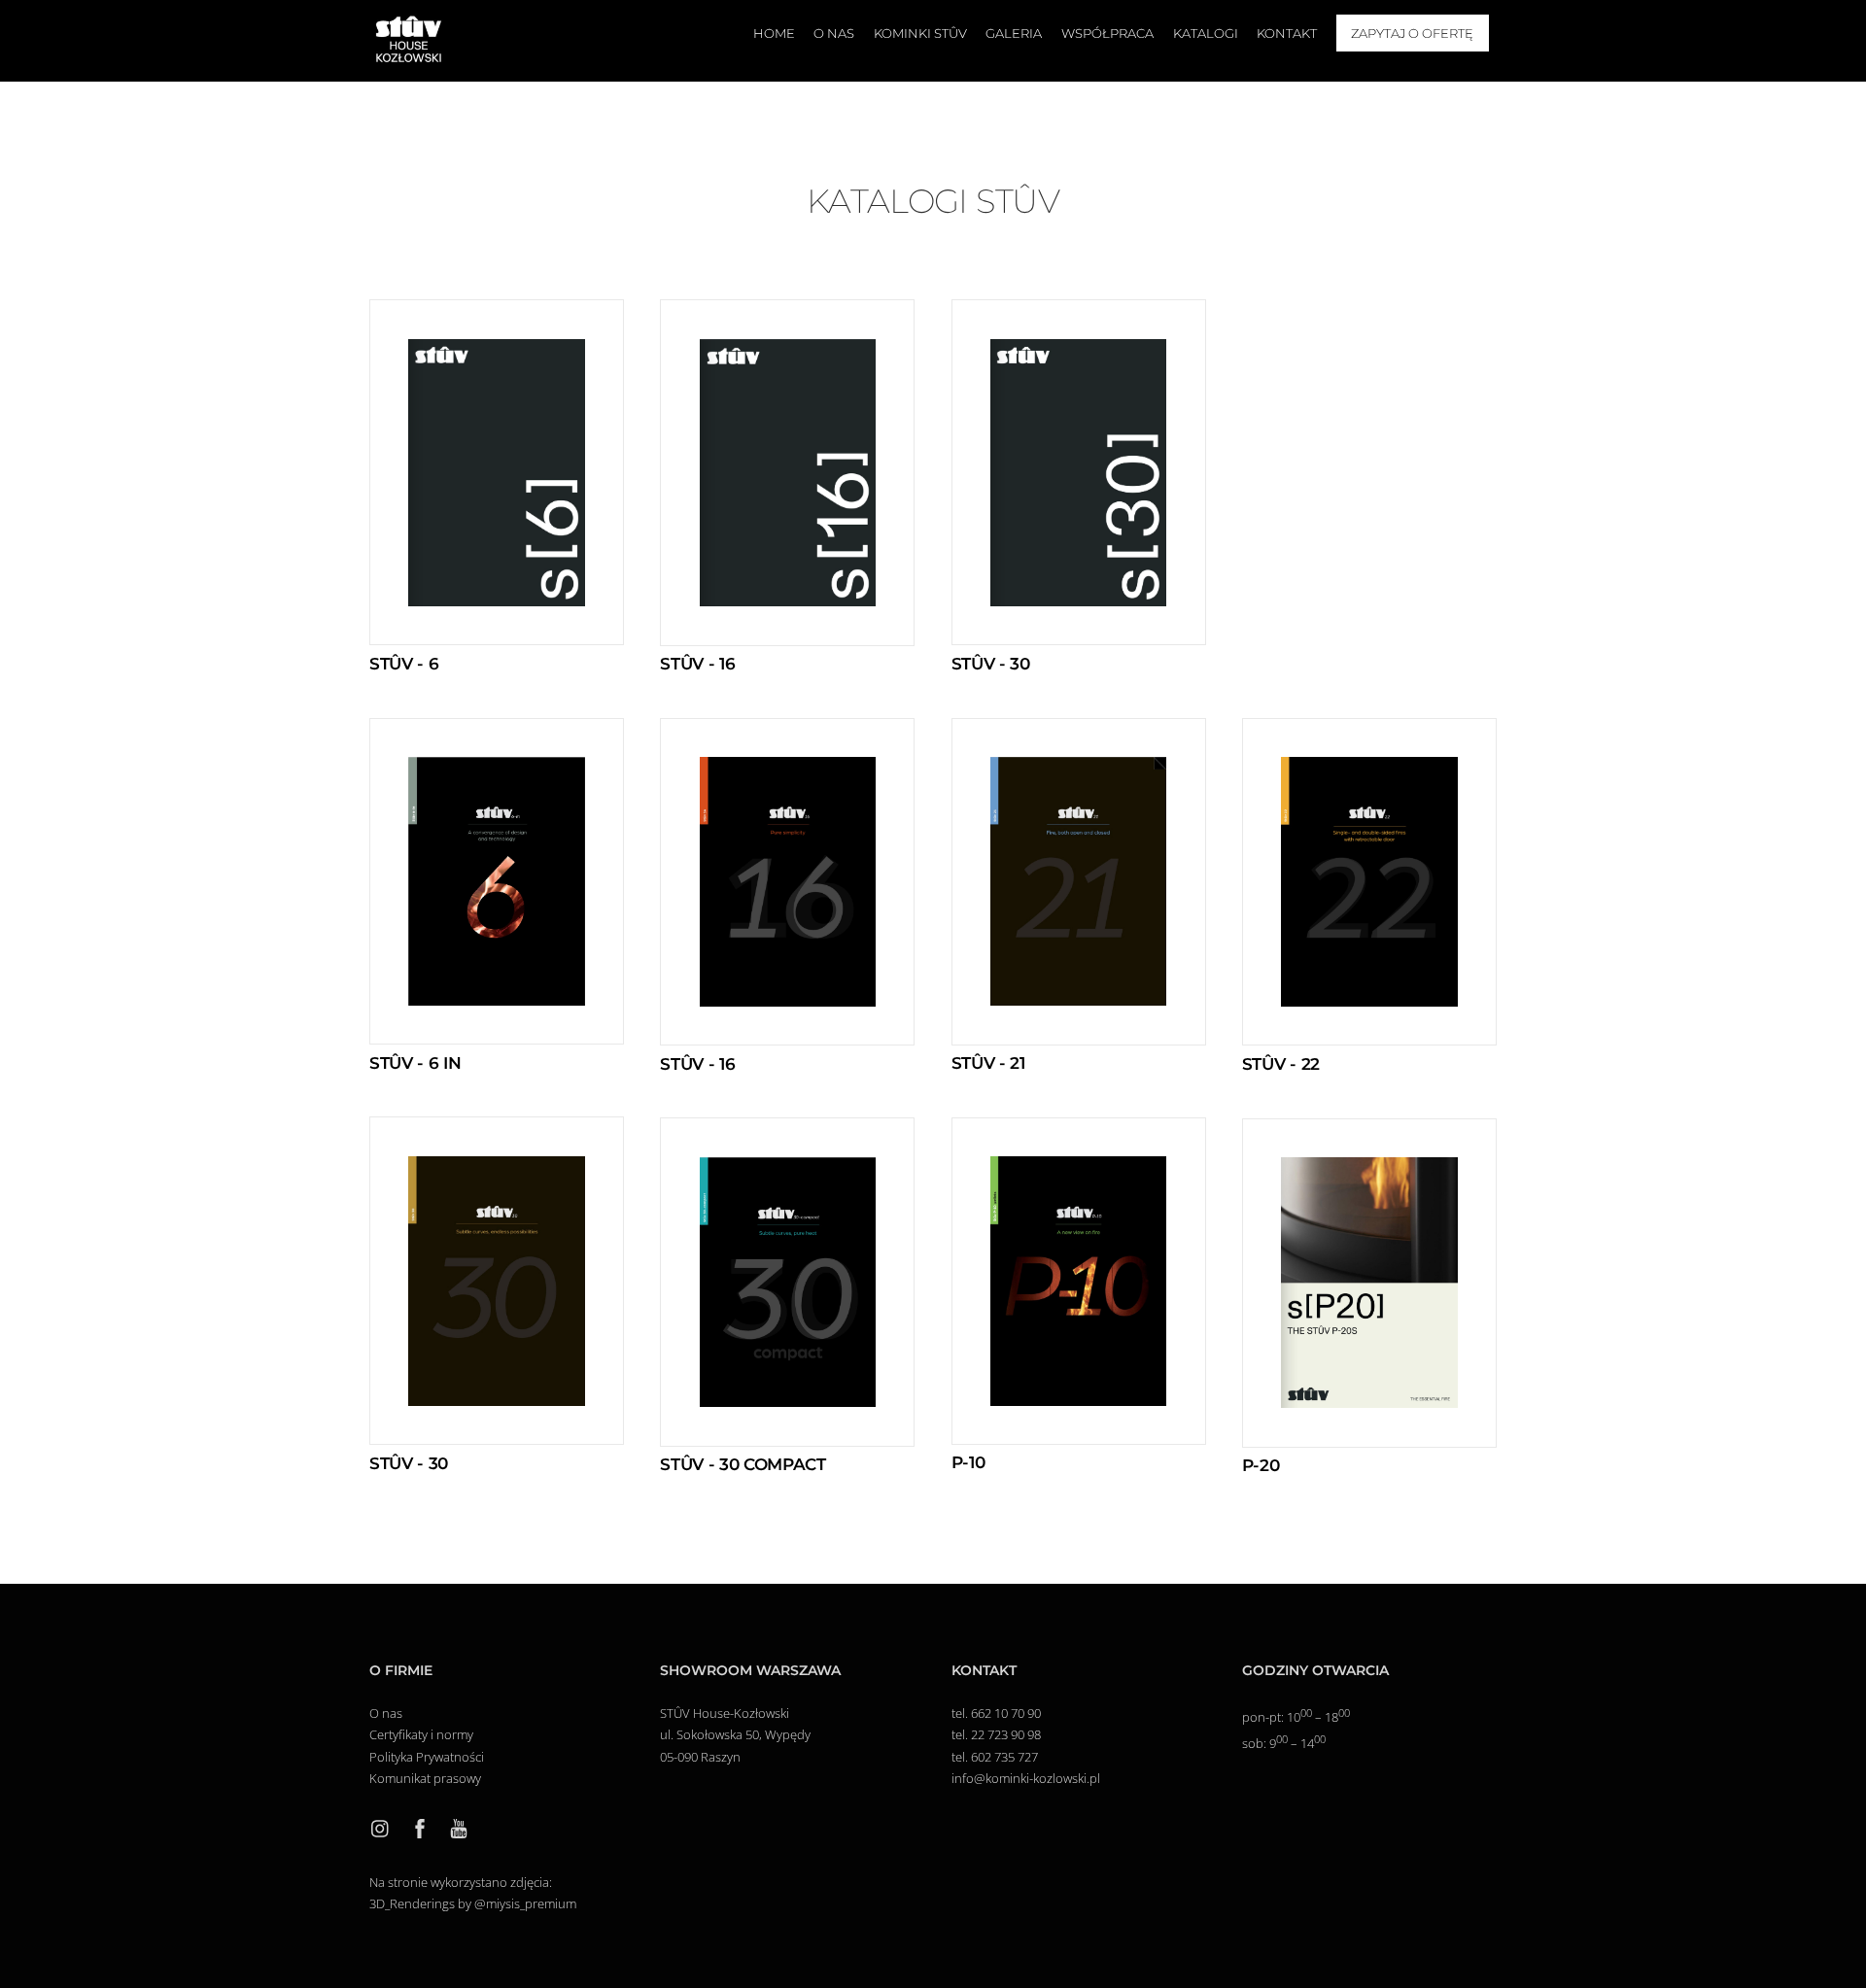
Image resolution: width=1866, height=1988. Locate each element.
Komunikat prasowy (425, 1778)
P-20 (1261, 1465)
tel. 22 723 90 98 (996, 1734)
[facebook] (420, 1827)
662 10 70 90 (1006, 1713)
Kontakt (1287, 33)
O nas (834, 33)
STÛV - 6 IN (415, 1063)
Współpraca (1107, 33)
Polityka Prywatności (427, 1757)
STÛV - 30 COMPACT (743, 1464)
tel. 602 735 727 (995, 1757)
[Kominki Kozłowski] (408, 57)
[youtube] (459, 1827)
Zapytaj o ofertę (1412, 33)
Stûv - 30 (991, 664)
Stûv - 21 (988, 1063)
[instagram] (381, 1827)
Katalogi (1206, 33)
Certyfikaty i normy (423, 1734)
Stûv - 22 (1281, 1064)
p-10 (968, 1462)
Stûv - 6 (404, 664)
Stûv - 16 (697, 664)
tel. (961, 1713)
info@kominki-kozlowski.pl (1026, 1778)
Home (774, 33)
